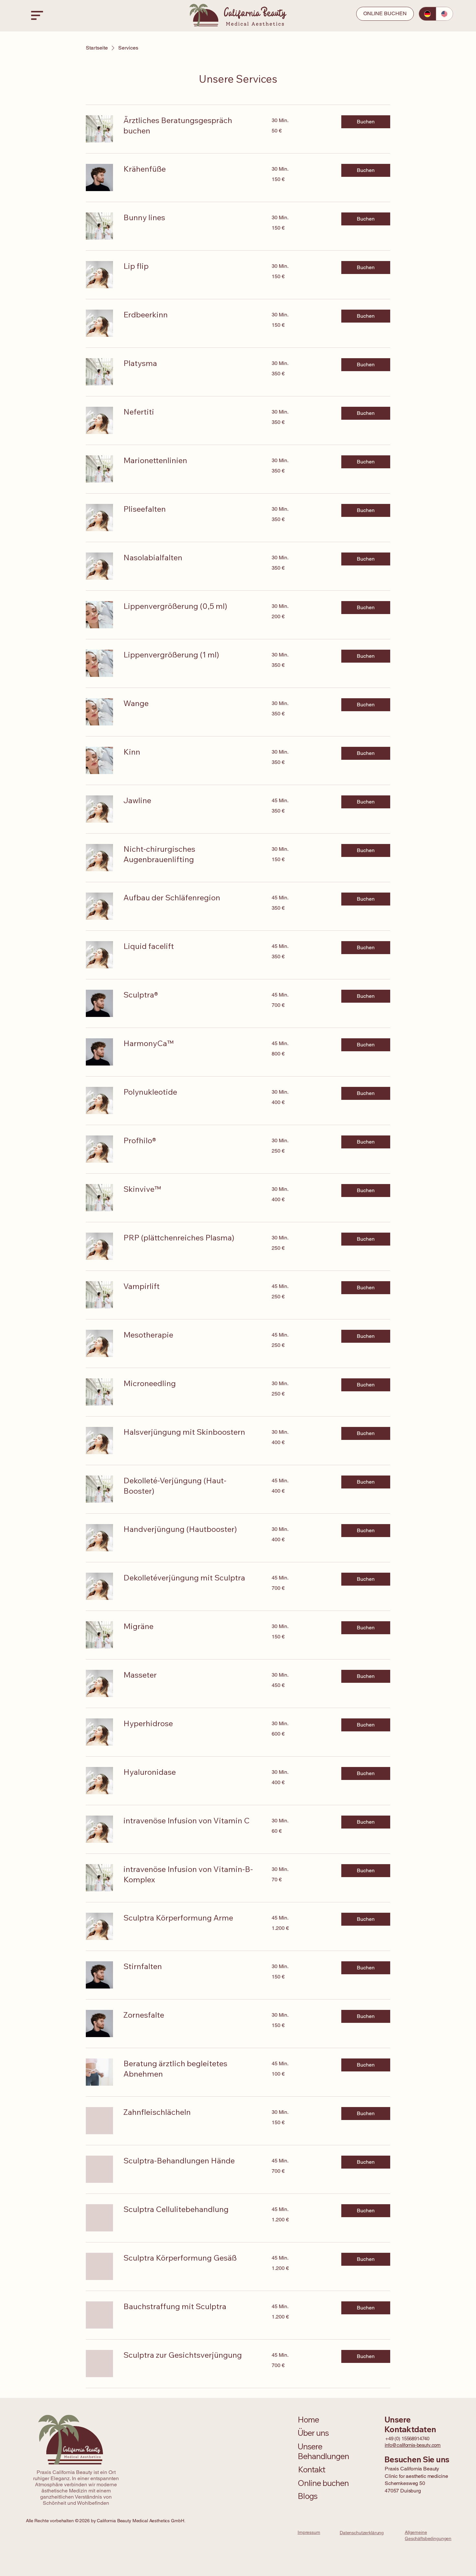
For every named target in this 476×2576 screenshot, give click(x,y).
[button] (366, 122)
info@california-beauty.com (413, 2445)
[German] (427, 14)
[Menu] (37, 15)
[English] (444, 14)
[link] (190, 126)
